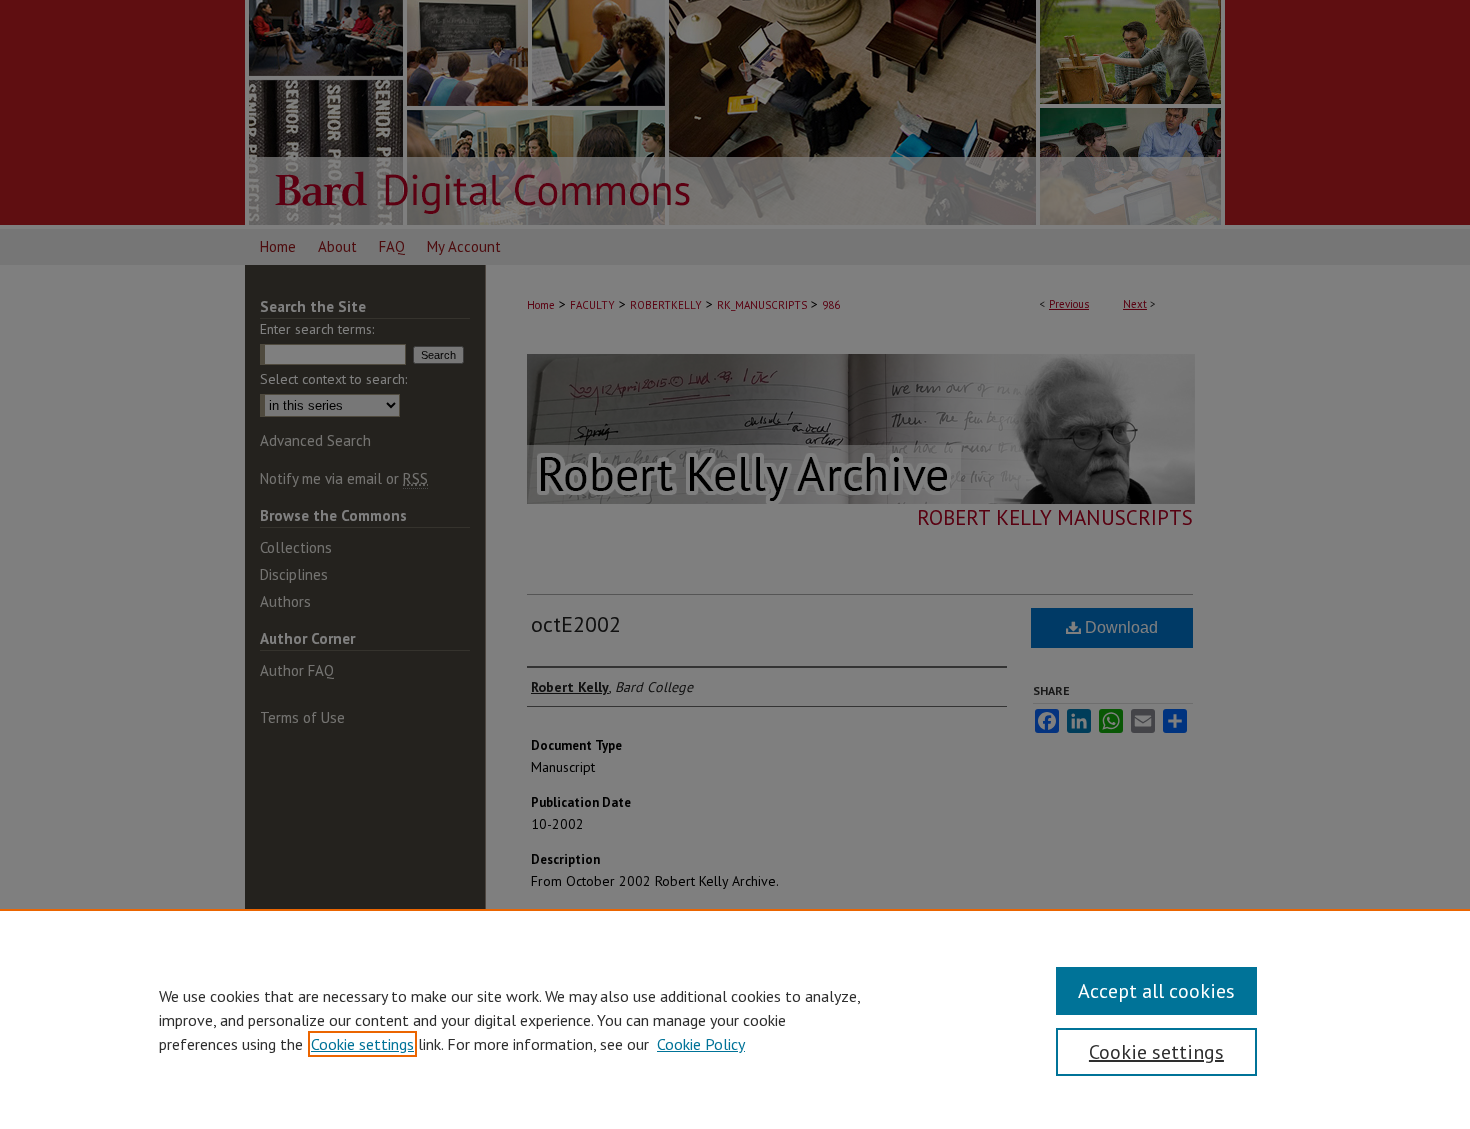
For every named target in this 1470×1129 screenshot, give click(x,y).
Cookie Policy (701, 1044)
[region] (735, 1019)
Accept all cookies (1156, 991)
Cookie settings (362, 1044)
